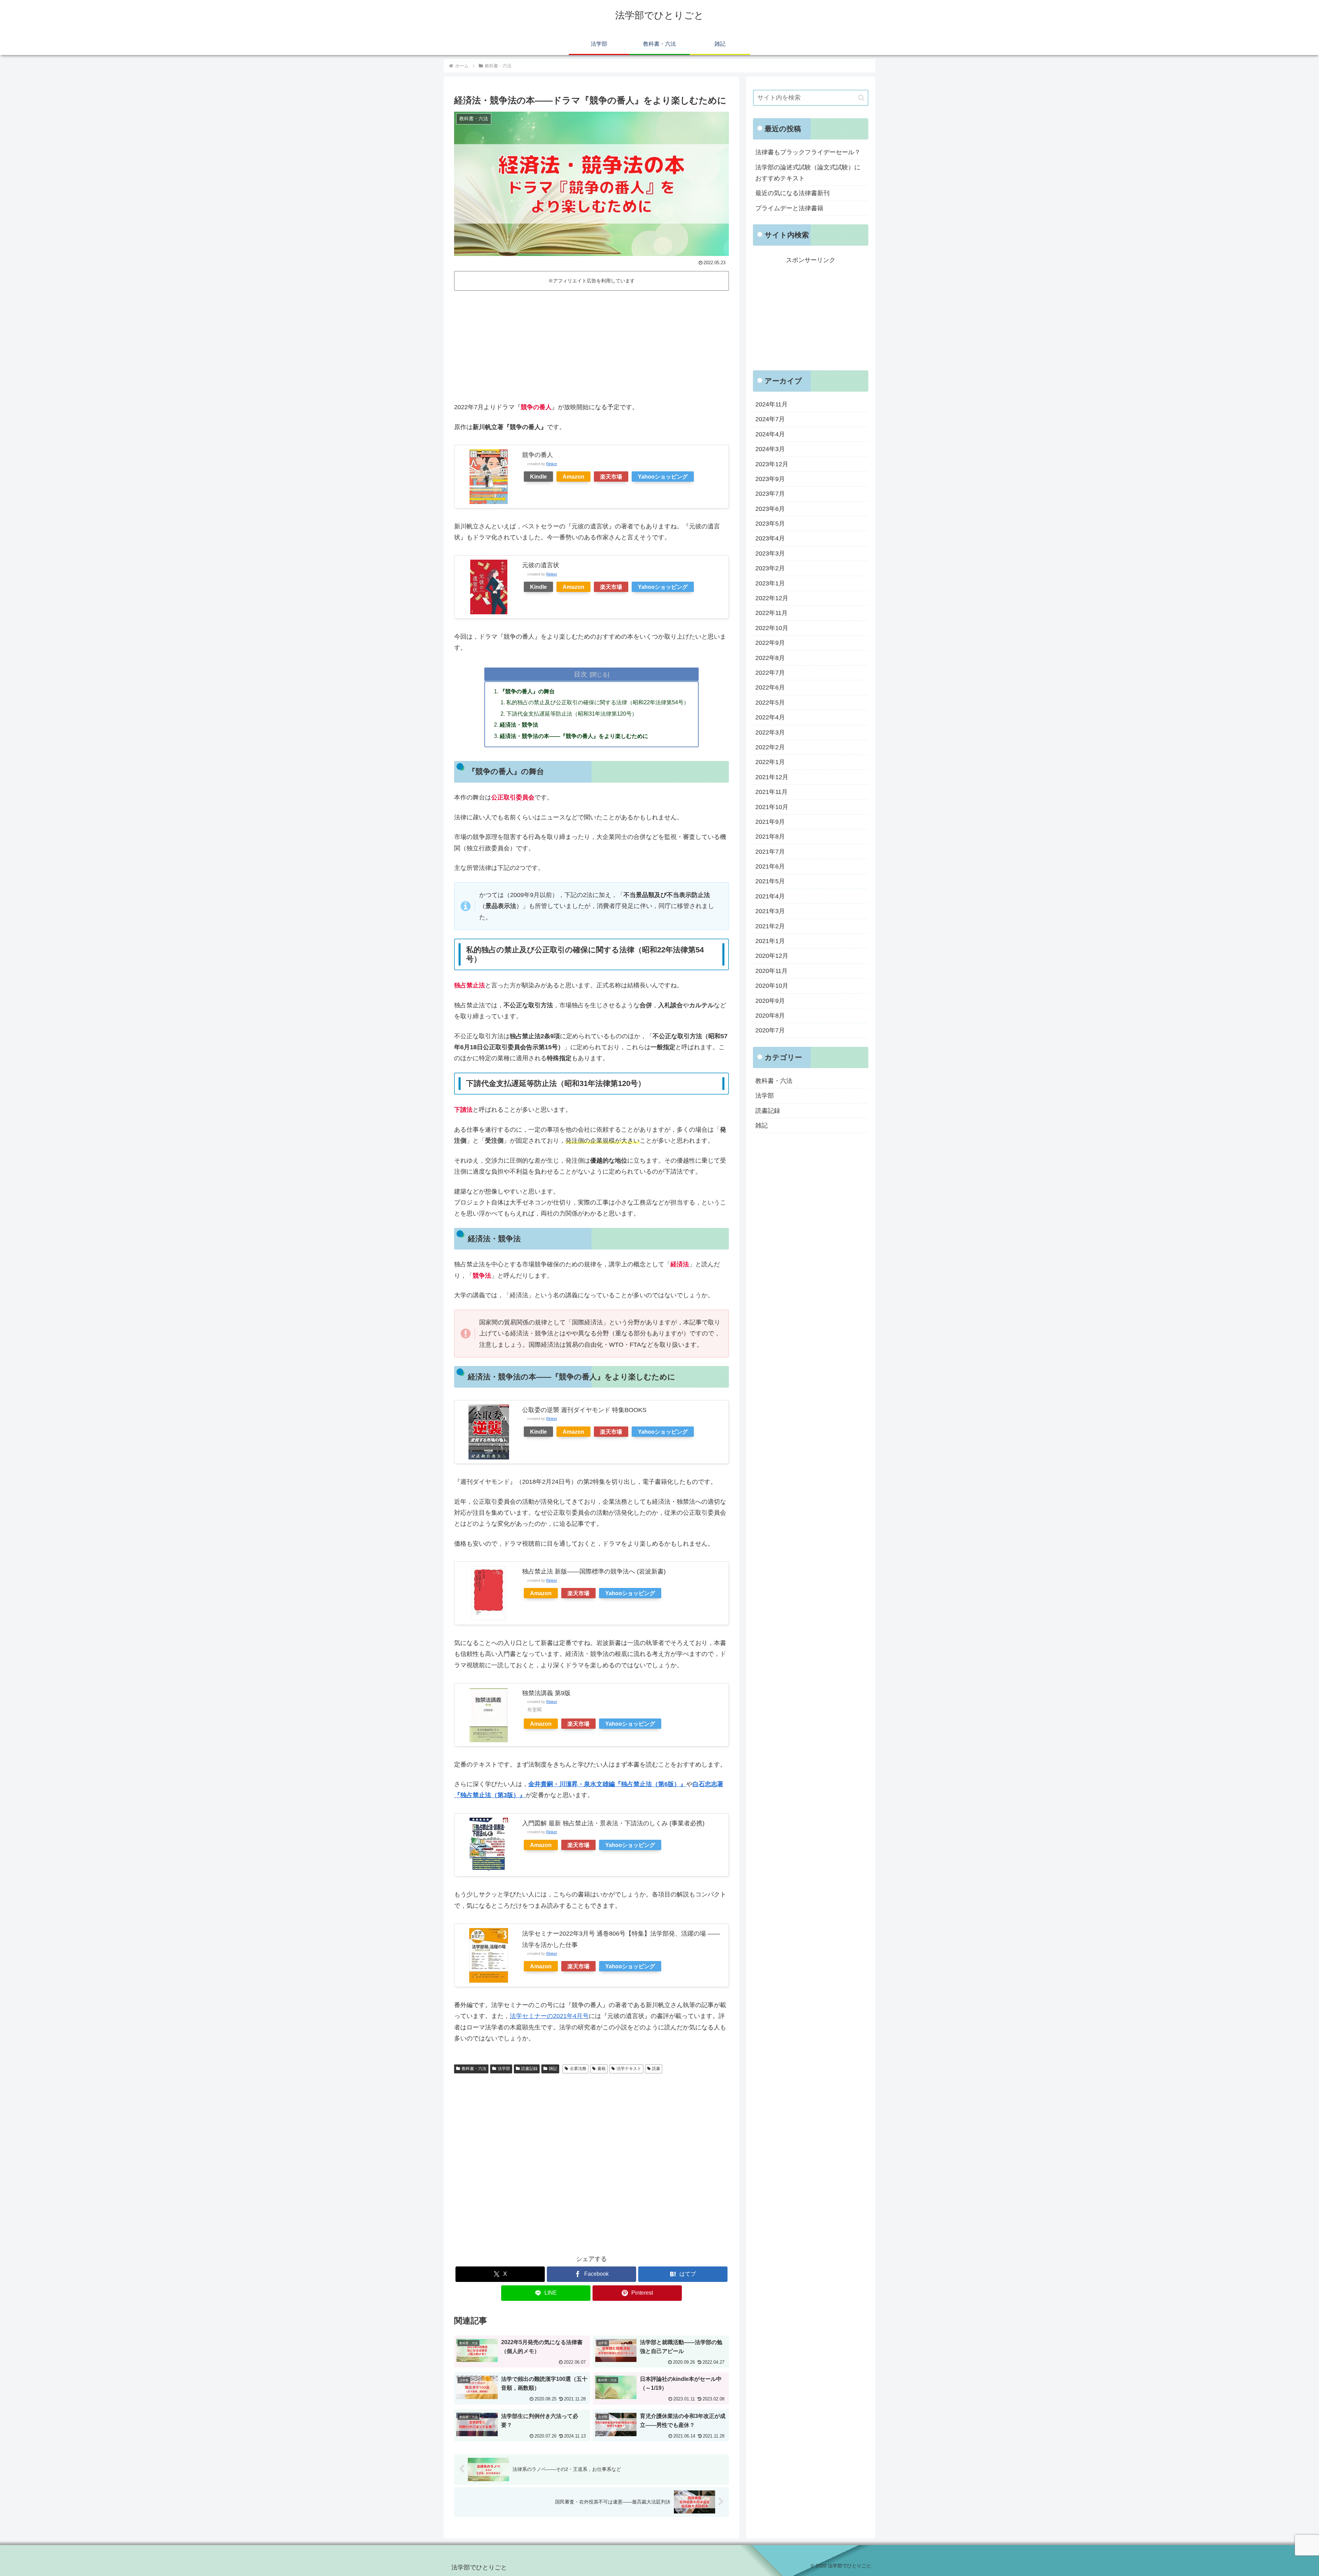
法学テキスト (629, 2069)
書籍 (601, 2069)
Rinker (552, 464)
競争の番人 (538, 455)
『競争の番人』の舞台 (527, 691)
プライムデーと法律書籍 (789, 208)
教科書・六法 (474, 2069)
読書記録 (529, 2069)
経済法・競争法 (519, 725)
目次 (580, 674)
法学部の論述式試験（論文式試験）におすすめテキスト (808, 173)
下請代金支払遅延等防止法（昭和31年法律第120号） (572, 714)
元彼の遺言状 (541, 565)
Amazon (573, 477)
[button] (861, 98)
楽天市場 (611, 477)
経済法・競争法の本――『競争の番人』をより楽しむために (574, 736)
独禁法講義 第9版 (546, 1693)
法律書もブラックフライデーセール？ (808, 152)
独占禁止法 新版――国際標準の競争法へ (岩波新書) (594, 1571)
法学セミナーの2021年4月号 (549, 2016)
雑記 (553, 2069)
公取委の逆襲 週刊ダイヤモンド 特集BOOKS (584, 1410)
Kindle (538, 477)
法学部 (504, 2069)
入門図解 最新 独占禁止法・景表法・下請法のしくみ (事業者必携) (613, 1823)
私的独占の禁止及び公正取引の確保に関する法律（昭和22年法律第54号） (598, 702)
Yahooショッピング (663, 477)
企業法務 (578, 2069)
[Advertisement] (591, 345)
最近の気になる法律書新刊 (792, 193)
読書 (656, 2069)
